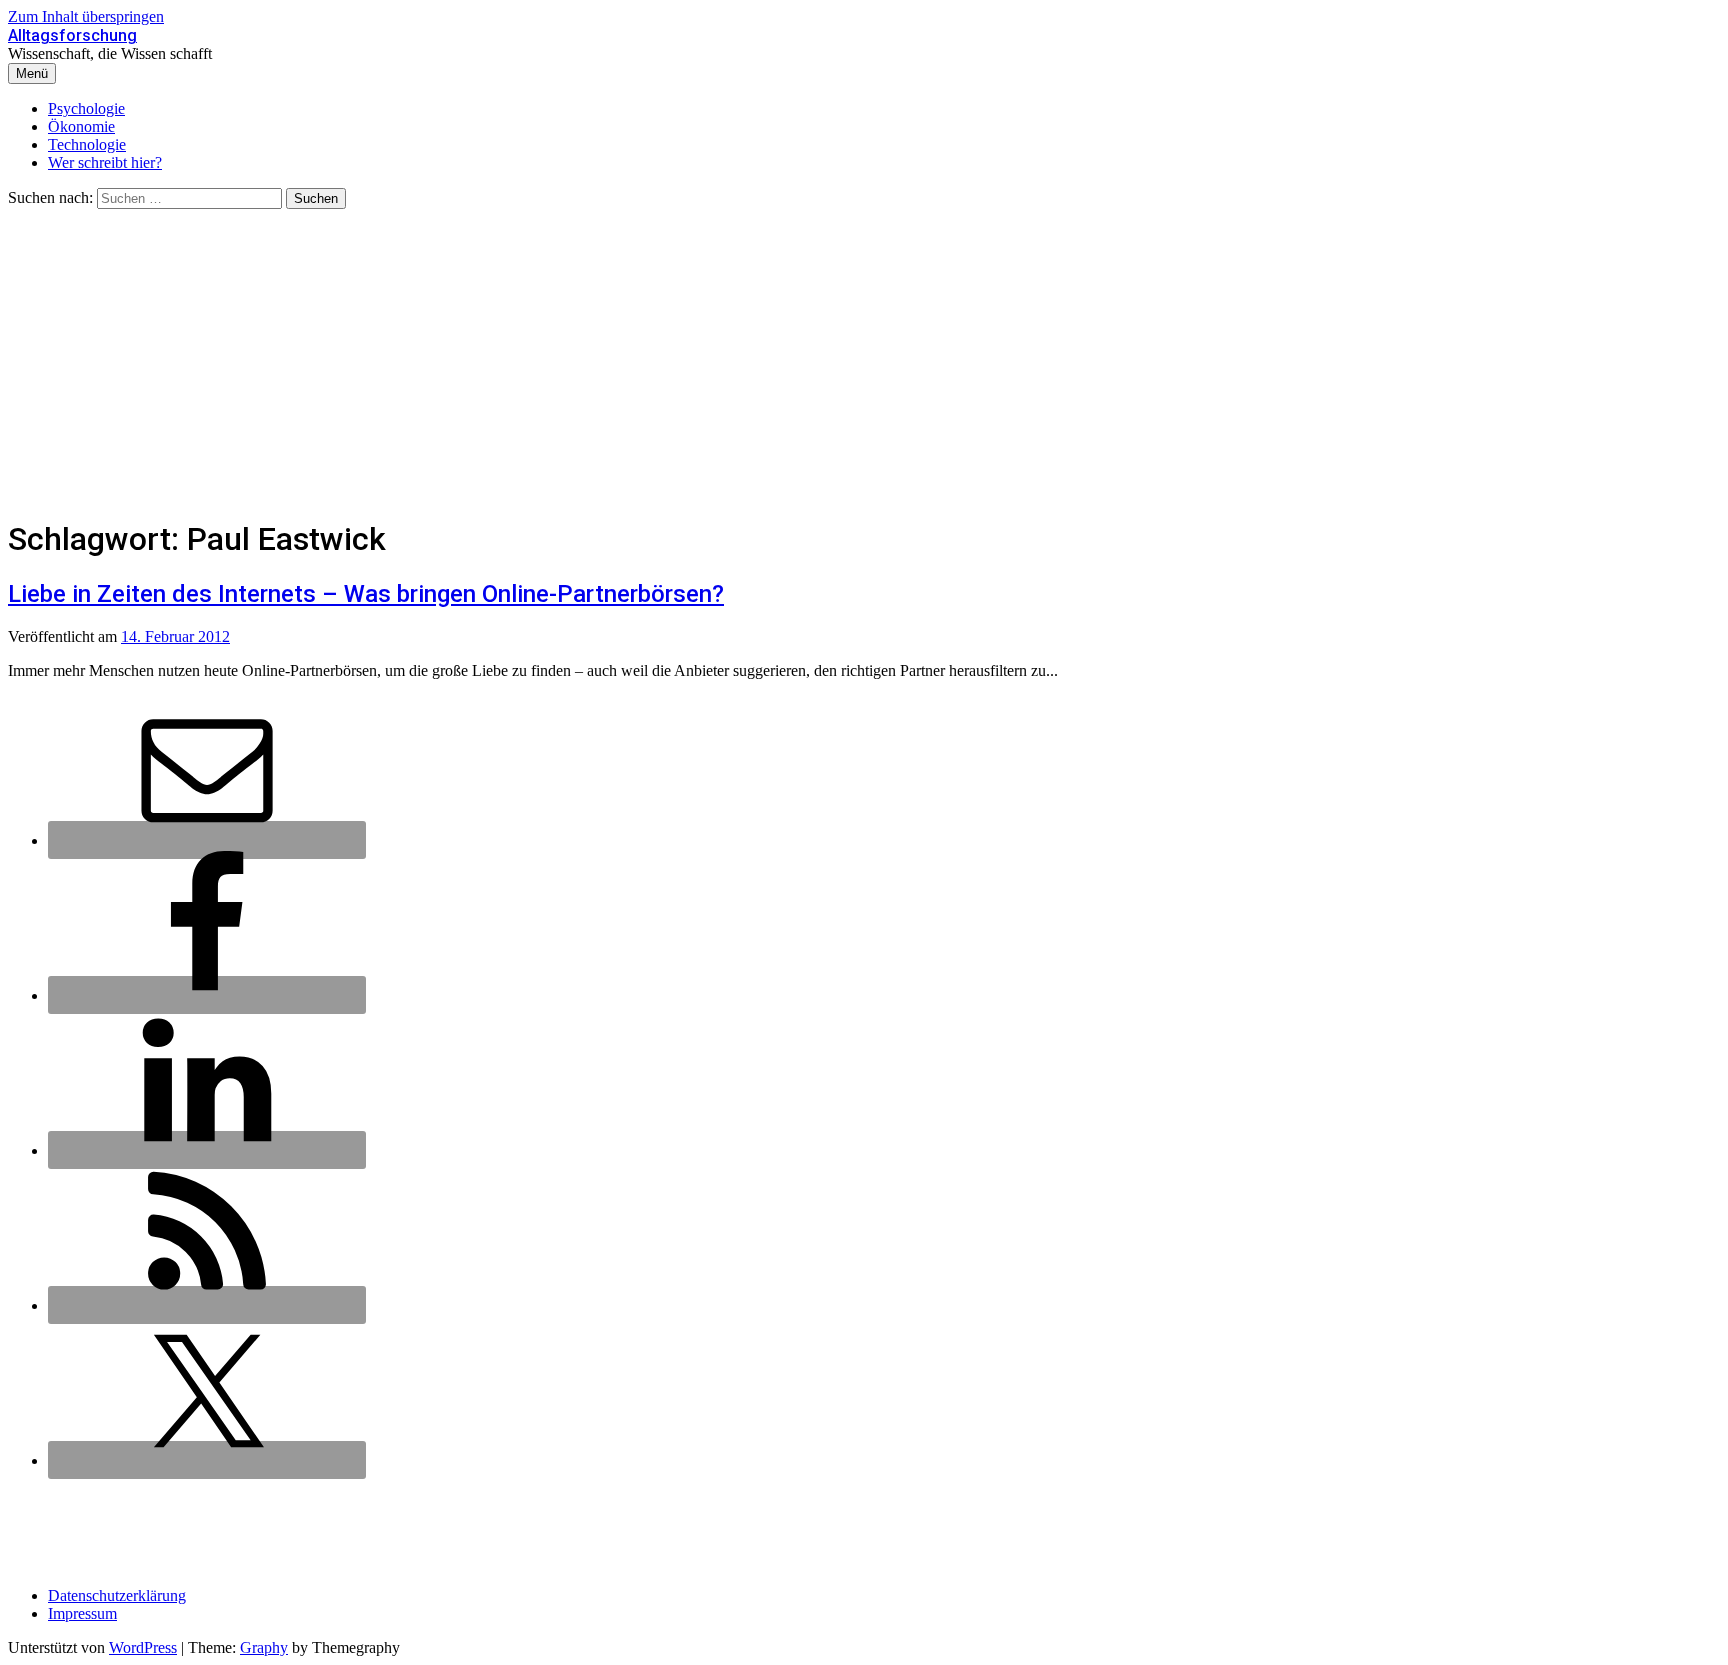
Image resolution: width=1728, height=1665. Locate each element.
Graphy (264, 1647)
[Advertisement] (864, 359)
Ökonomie (81, 126)
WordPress (143, 1647)
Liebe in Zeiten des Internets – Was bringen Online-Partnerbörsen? (366, 594)
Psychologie (86, 108)
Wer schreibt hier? (105, 162)
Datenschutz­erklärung (117, 1595)
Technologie (87, 144)
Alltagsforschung (72, 35)
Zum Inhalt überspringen (86, 16)
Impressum (82, 1613)
